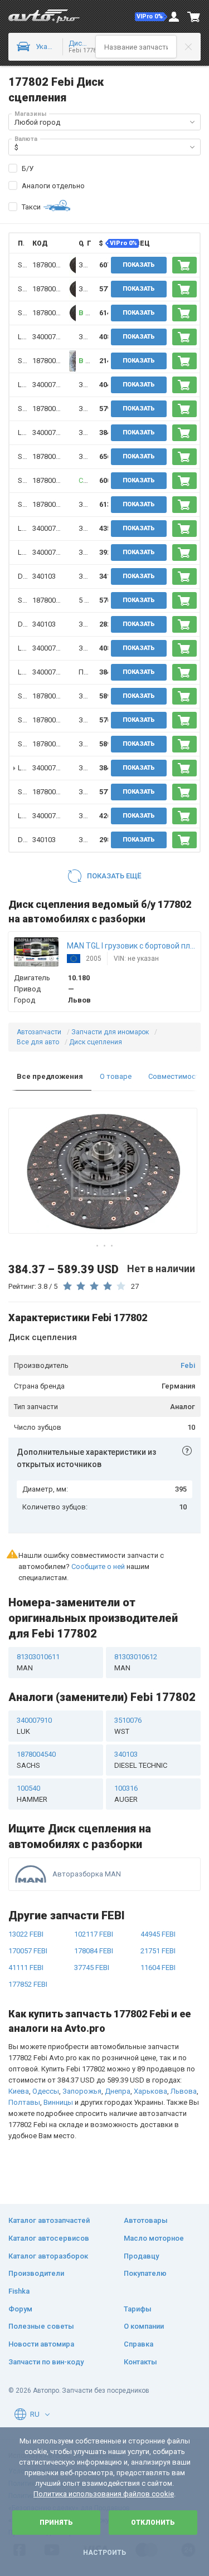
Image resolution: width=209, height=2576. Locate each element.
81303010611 (38, 1662)
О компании (144, 2326)
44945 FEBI (158, 1934)
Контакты (140, 2362)
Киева (19, 2091)
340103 (44, 576)
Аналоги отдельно (53, 186)
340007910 (50, 337)
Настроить (104, 2553)
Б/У (28, 168)
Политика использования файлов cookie (104, 2494)
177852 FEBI (28, 1984)
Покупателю (145, 2273)
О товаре (116, 1076)
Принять (56, 2523)
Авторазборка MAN (87, 1874)
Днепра (118, 2091)
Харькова (150, 2091)
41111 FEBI (26, 1968)
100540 (32, 1794)
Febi (188, 1365)
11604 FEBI (158, 1968)
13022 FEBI (26, 1934)
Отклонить (153, 2523)
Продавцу (141, 2256)
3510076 (128, 1726)
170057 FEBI (28, 1951)
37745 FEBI (92, 1968)
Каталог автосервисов (49, 2238)
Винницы (58, 2102)
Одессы (46, 2091)
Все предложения (50, 1076)
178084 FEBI (94, 1951)
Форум (20, 2309)
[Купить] (184, 265)
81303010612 (136, 1662)
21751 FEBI (158, 1951)
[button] (151, 17)
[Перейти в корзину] (194, 17)
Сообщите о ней (98, 1566)
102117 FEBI (94, 1934)
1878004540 (52, 265)
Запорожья (82, 2091)
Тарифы (138, 2309)
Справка (138, 2344)
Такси (31, 207)
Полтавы (24, 2102)
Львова (184, 2091)
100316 (126, 1794)
